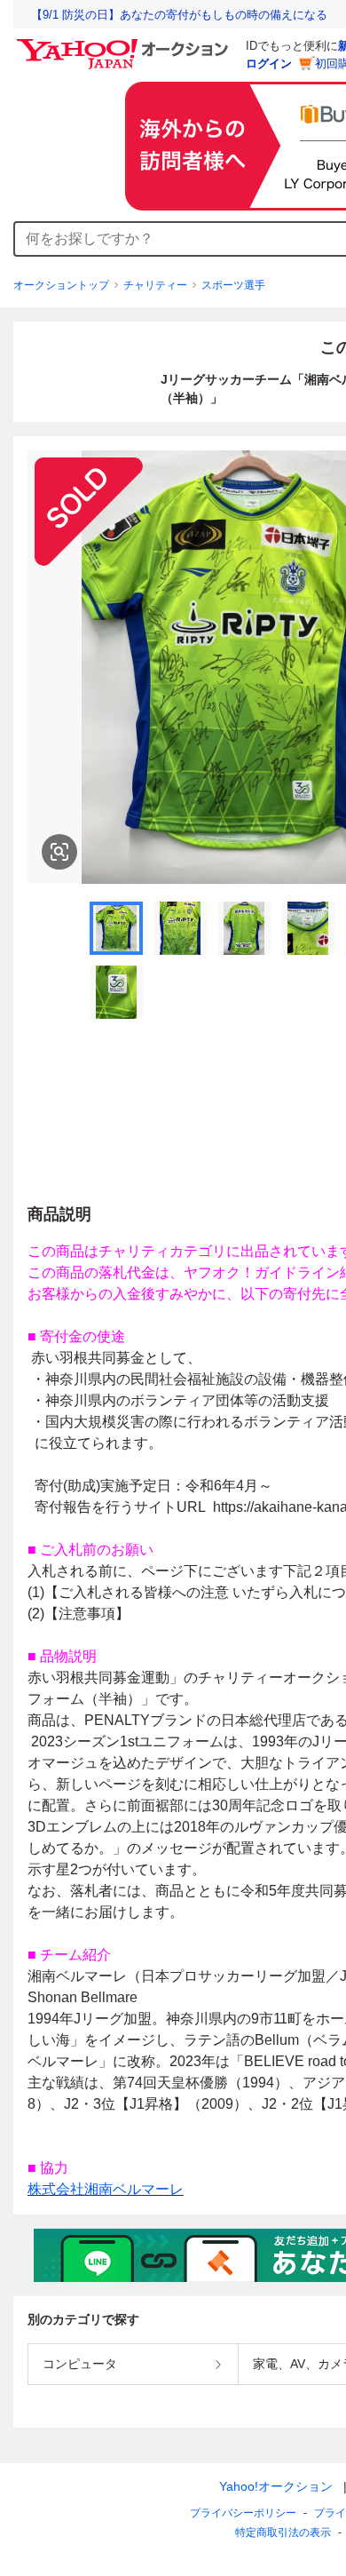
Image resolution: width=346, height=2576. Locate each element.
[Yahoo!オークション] (125, 44)
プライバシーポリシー (243, 2513)
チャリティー (155, 285)
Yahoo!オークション (276, 2486)
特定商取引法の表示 (283, 2532)
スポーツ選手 (233, 285)
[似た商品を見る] (59, 852)
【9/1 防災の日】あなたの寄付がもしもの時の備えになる (179, 15)
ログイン (269, 64)
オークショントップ (61, 285)
